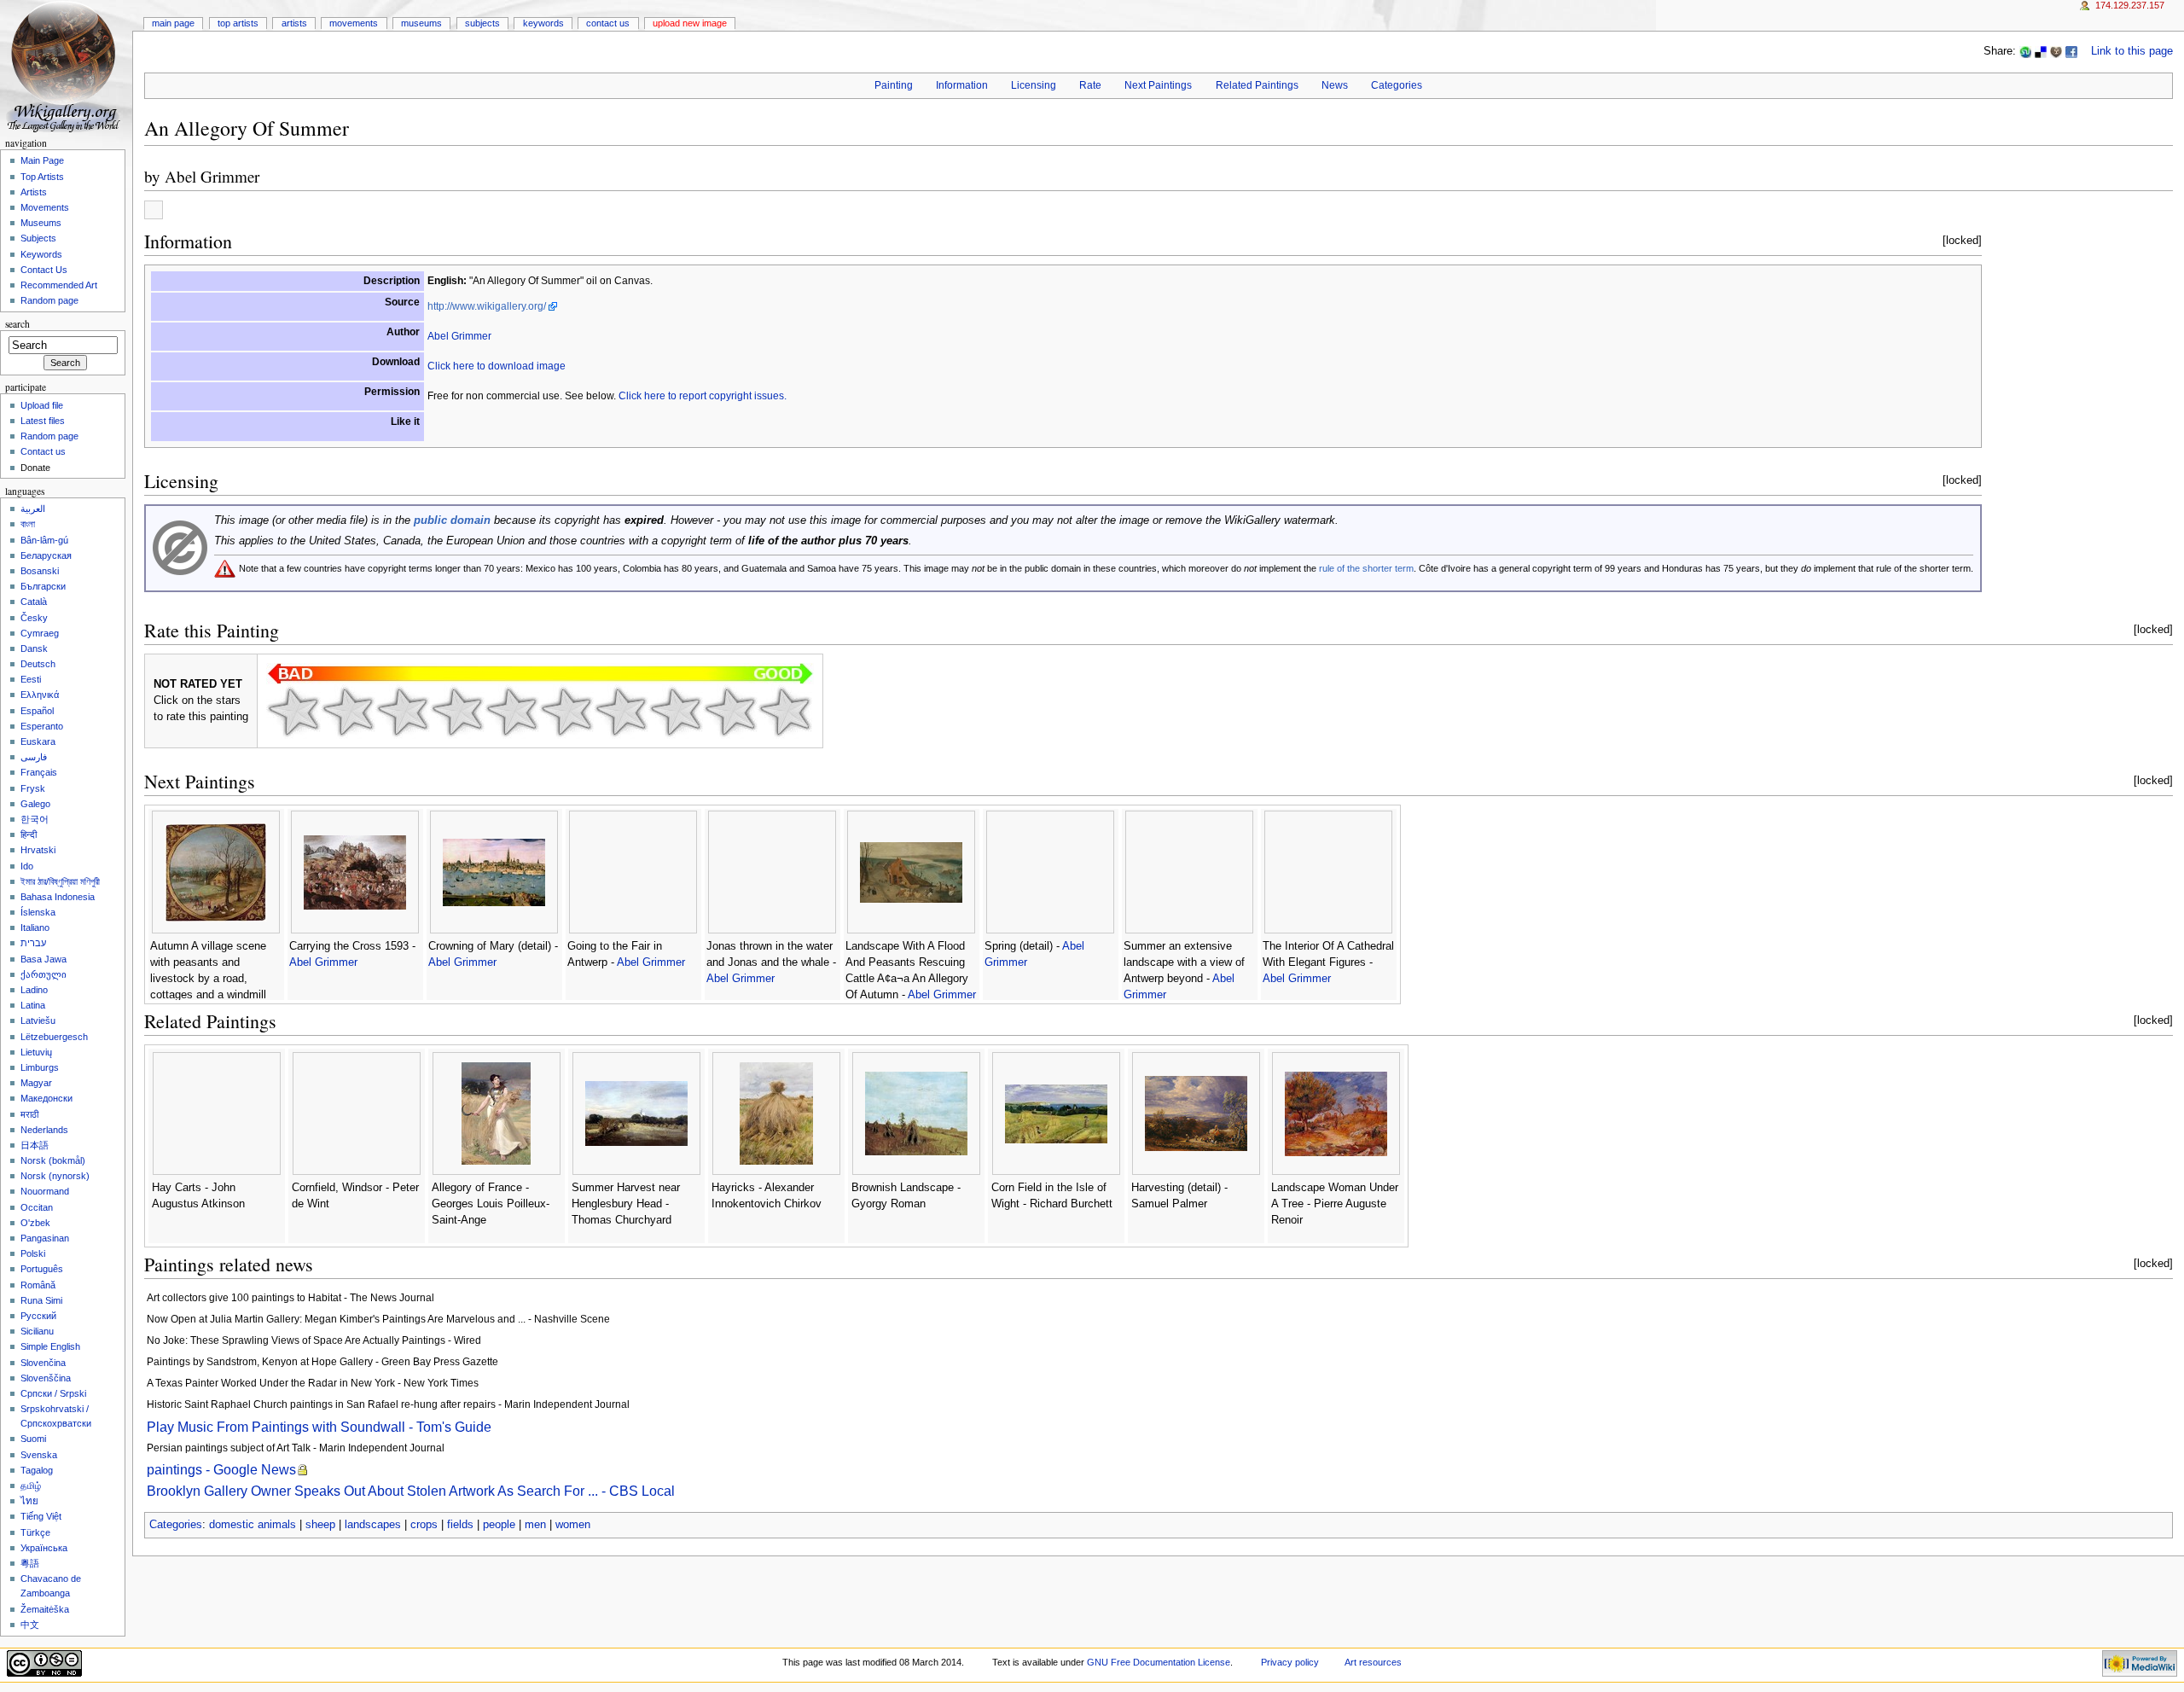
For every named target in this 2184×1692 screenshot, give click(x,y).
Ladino (34, 990)
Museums (421, 23)
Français (39, 772)
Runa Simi (41, 1300)
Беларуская (46, 555)
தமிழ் (31, 1486)
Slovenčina (43, 1363)
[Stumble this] (2025, 51)
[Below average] (457, 712)
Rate (1090, 85)
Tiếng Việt (41, 1516)
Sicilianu (37, 1331)
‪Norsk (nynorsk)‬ (55, 1176)
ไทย (29, 1501)
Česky (34, 618)
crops (424, 1525)
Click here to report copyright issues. (703, 396)
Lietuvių (36, 1052)
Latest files (43, 421)
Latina (33, 1005)
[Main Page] (66, 66)
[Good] (566, 712)
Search (17, 324)
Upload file (42, 405)
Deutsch (38, 664)
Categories (1397, 85)
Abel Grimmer (212, 176)
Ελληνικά (40, 695)
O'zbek (35, 1223)
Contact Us (608, 23)
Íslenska (38, 912)
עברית (33, 943)
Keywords (543, 23)
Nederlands (44, 1130)
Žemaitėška (45, 1609)
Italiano (35, 927)
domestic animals (253, 1525)
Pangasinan (45, 1238)
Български (43, 586)
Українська (44, 1548)
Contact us (43, 451)
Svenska (39, 1455)
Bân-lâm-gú (44, 540)
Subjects (482, 23)
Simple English (50, 1346)
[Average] (512, 712)
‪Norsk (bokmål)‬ (53, 1160)
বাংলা (28, 524)
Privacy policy (1290, 1662)
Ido (27, 866)
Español (37, 711)
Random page (49, 300)
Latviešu (38, 1020)
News (1335, 85)
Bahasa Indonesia (58, 897)
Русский (38, 1316)
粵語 (30, 1563)
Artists (294, 23)
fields (460, 1525)
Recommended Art (59, 285)
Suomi (33, 1439)
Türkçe (35, 1532)
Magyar (36, 1083)
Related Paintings (1257, 85)
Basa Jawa (44, 959)
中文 (30, 1625)
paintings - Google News (221, 1470)
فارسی (34, 757)
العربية (33, 509)
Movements (354, 23)
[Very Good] (621, 712)
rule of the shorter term (1366, 568)
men (535, 1525)
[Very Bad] (293, 712)
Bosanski (40, 571)
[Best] (730, 712)
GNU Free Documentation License (1159, 1662)
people (499, 1525)
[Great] (676, 712)
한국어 (35, 819)
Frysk (33, 788)
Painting (894, 85)
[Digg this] (2056, 51)
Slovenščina (46, 1378)
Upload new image (690, 23)
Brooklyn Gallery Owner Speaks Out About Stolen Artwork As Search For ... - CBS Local (411, 1491)
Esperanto (42, 726)
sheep (320, 1525)
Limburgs (40, 1067)
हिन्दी (29, 834)
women (573, 1525)
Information (962, 85)
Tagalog (37, 1470)
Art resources (1373, 1662)
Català (34, 602)
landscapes (373, 1525)
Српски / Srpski (53, 1393)
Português (42, 1269)
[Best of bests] (785, 712)
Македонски (46, 1098)
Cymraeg (40, 633)
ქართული (44, 974)
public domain (452, 520)
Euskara (38, 741)
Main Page (173, 23)
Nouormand (45, 1191)
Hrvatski (38, 850)
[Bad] (348, 712)
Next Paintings (1158, 85)
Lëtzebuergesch (54, 1037)
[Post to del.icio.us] (2041, 51)
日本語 (35, 1145)
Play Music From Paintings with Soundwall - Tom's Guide (319, 1427)
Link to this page (2132, 51)
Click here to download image (497, 366)
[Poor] (403, 712)
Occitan (37, 1207)
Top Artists (238, 23)
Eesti (31, 679)
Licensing (1034, 85)
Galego (35, 804)
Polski (33, 1253)
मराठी (29, 1114)
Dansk (34, 648)
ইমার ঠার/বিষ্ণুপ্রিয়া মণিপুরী (60, 881)
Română (38, 1285)
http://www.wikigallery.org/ (487, 306)
